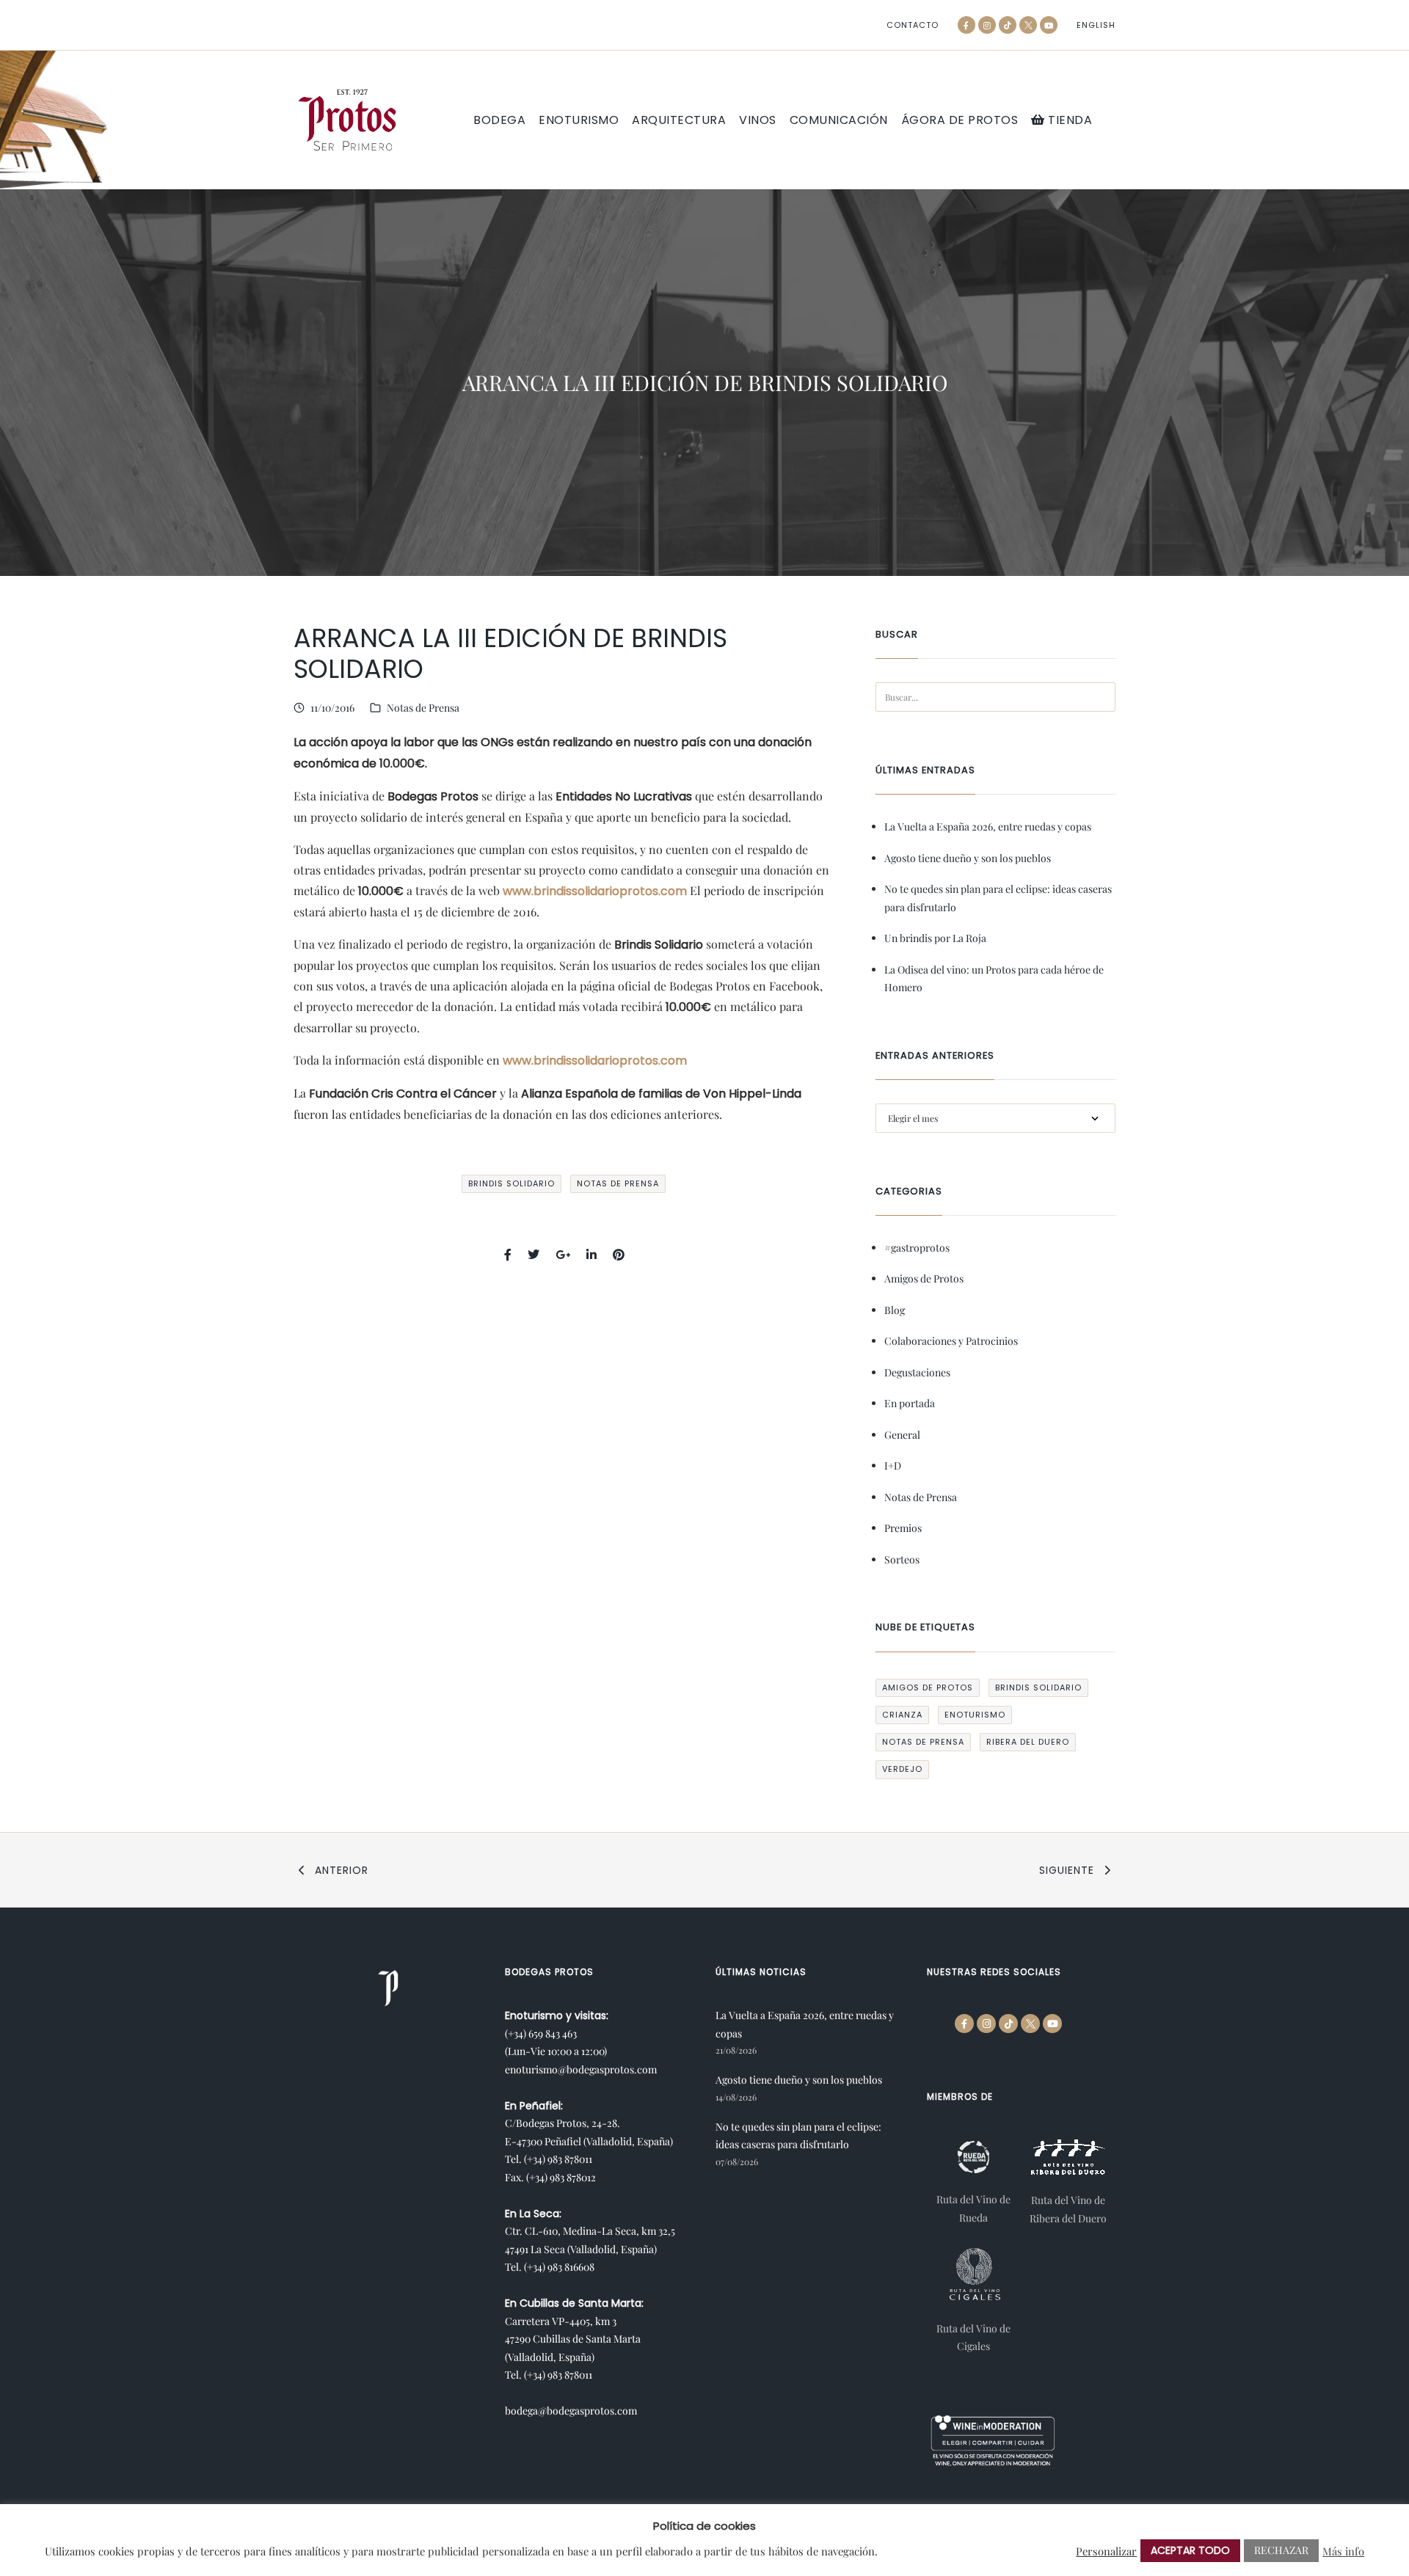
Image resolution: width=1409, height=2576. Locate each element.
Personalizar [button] (1106, 2551)
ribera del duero (1028, 1742)
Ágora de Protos (960, 120)
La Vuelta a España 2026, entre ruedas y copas (988, 827)
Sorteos (902, 1559)
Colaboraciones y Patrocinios (951, 1341)
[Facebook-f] (966, 25)
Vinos (758, 120)
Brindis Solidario (511, 1183)
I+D (893, 1466)
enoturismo (975, 1715)
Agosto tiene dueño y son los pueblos (968, 858)
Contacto (913, 25)
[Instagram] (987, 25)
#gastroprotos (917, 1248)
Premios (903, 1528)
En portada (910, 1403)
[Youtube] (1049, 25)
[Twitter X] (1028, 25)
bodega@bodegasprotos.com (571, 2411)
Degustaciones (917, 1372)
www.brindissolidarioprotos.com (595, 891)
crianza (902, 1715)
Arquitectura (679, 120)
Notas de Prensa (423, 708)
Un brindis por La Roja (935, 938)
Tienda (1068, 120)
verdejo (902, 1769)
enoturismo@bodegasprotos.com (581, 2069)
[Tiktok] (1008, 25)
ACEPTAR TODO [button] (1190, 2550)
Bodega (499, 120)
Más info (1343, 2551)
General (902, 1435)
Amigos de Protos (924, 1278)
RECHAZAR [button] (1281, 2550)
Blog (895, 1310)
